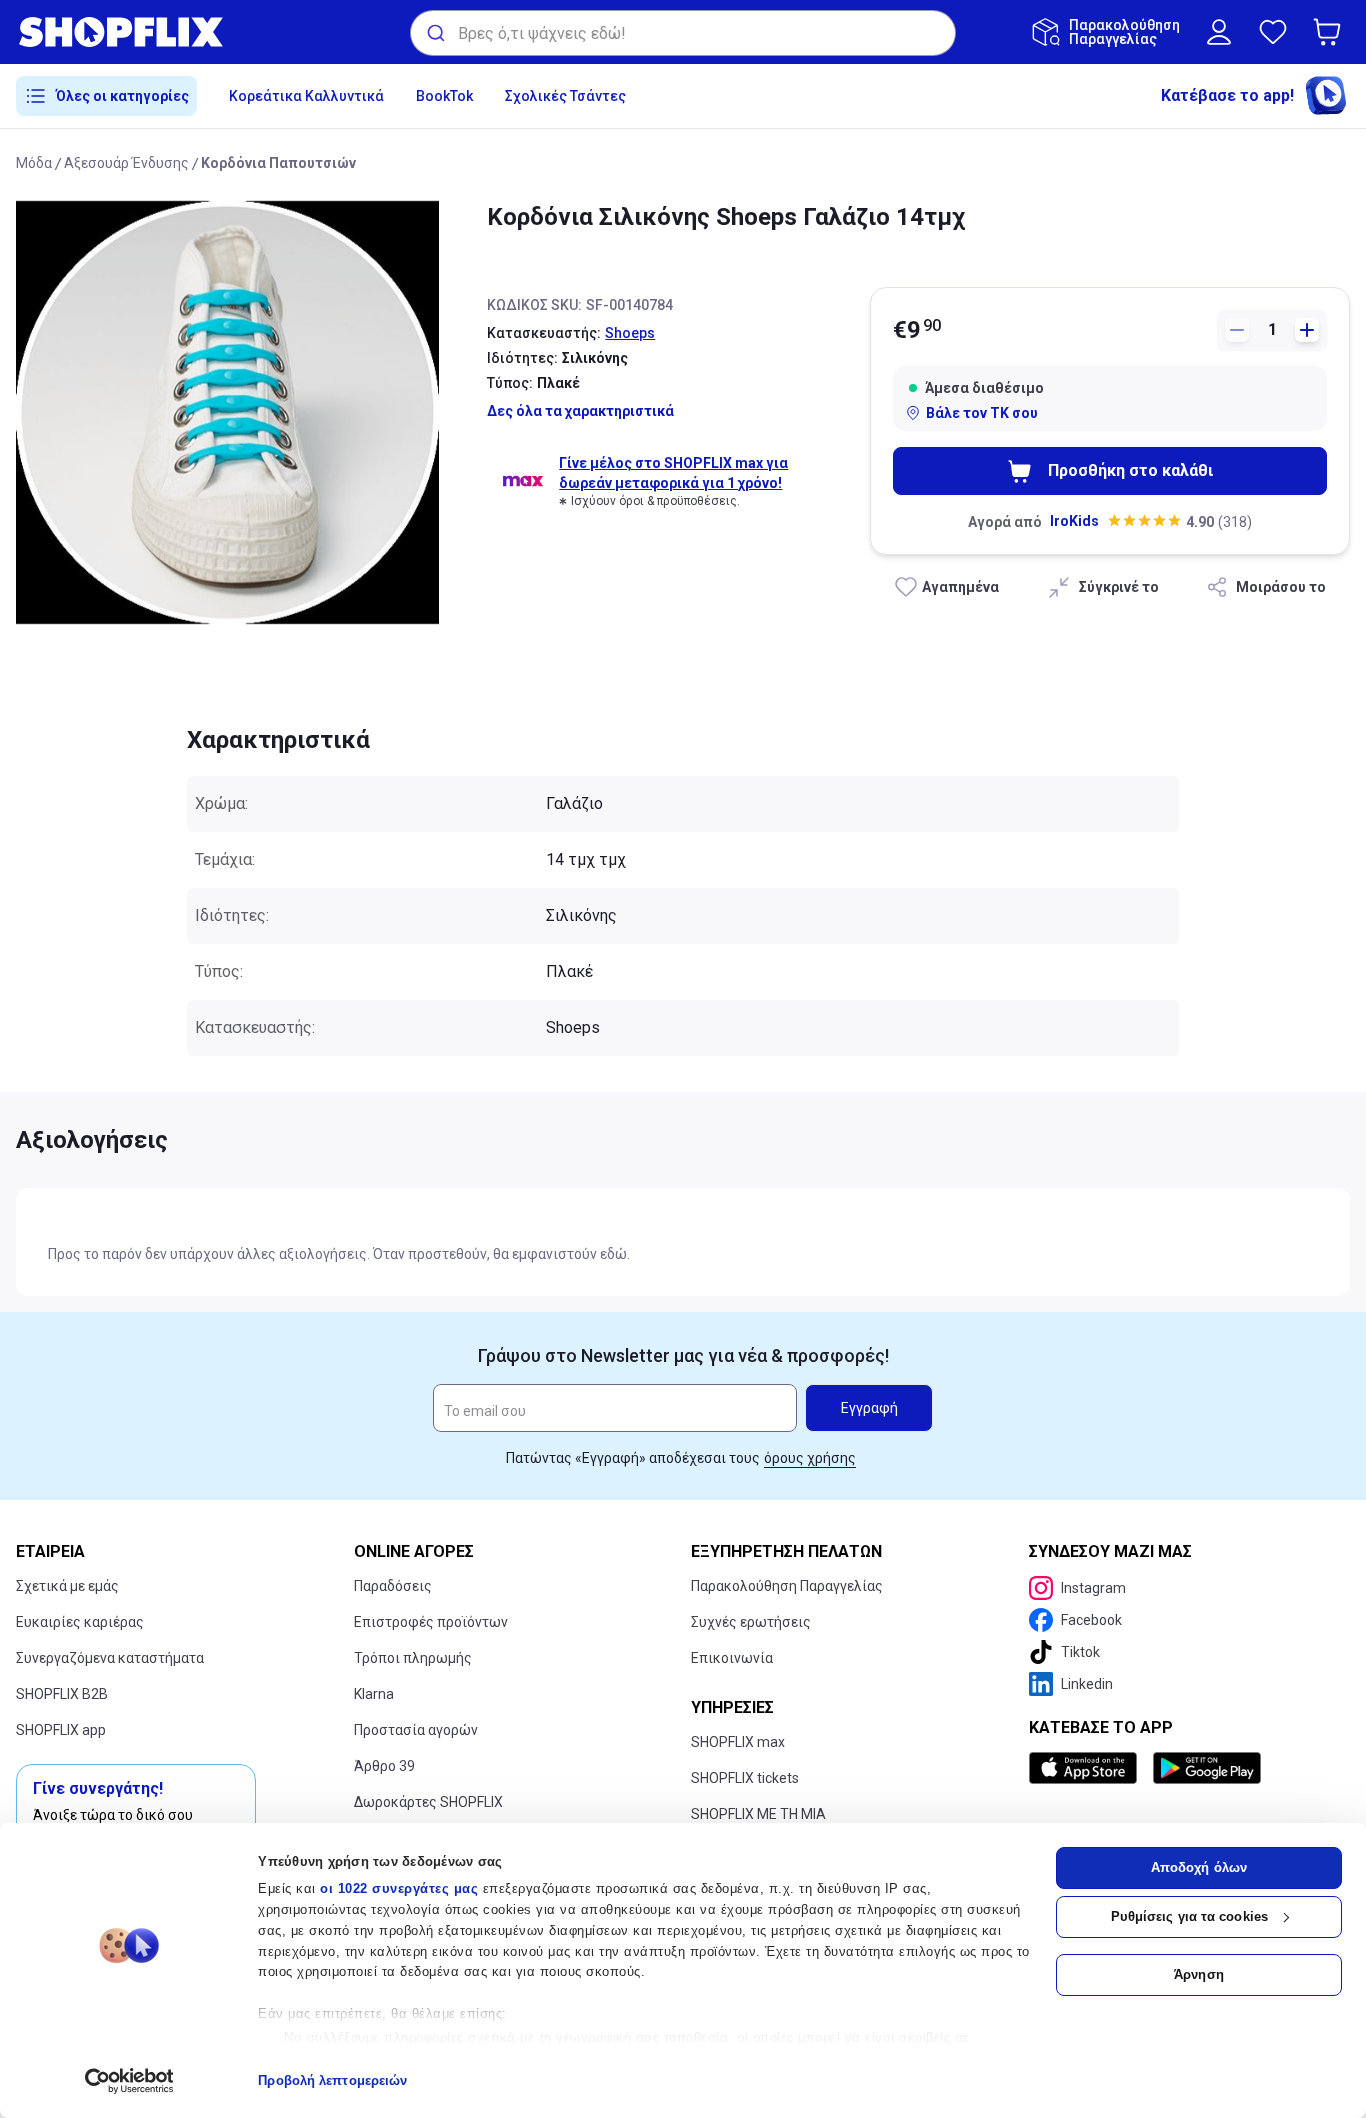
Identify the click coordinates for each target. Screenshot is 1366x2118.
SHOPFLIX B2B (62, 1694)
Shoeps (630, 333)
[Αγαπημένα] (1273, 32)
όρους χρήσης (810, 1458)
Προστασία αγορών (416, 1730)
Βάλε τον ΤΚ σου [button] (982, 413)
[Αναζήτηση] (434, 33)
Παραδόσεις (393, 1586)
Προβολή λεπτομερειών (332, 2080)
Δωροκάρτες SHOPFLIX (428, 1802)
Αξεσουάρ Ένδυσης (126, 163)
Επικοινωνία (732, 1658)
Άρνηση (1199, 1974)
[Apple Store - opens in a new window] (1087, 1768)
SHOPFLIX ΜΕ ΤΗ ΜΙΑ (758, 1814)
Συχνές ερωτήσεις (751, 1622)
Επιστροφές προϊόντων (431, 1622)
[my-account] (1219, 32)
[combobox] (683, 33)
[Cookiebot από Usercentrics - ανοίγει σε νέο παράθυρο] (129, 2081)
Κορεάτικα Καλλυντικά (306, 96)
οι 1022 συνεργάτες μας (399, 1888)
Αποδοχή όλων (1199, 1867)
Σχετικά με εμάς (67, 1586)
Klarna (374, 1694)
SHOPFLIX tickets (745, 1778)
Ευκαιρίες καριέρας (80, 1622)
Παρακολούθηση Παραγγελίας (787, 1586)
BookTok (444, 96)
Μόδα (34, 163)
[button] (1331, 32)
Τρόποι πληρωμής (413, 1658)
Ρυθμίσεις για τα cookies (1189, 1916)
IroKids (1074, 521)
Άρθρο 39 (384, 1766)
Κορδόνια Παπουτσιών (278, 163)
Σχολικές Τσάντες (565, 96)
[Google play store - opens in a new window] (1207, 1768)
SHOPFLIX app (61, 1730)
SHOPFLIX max (738, 1742)
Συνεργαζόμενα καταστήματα (110, 1658)
